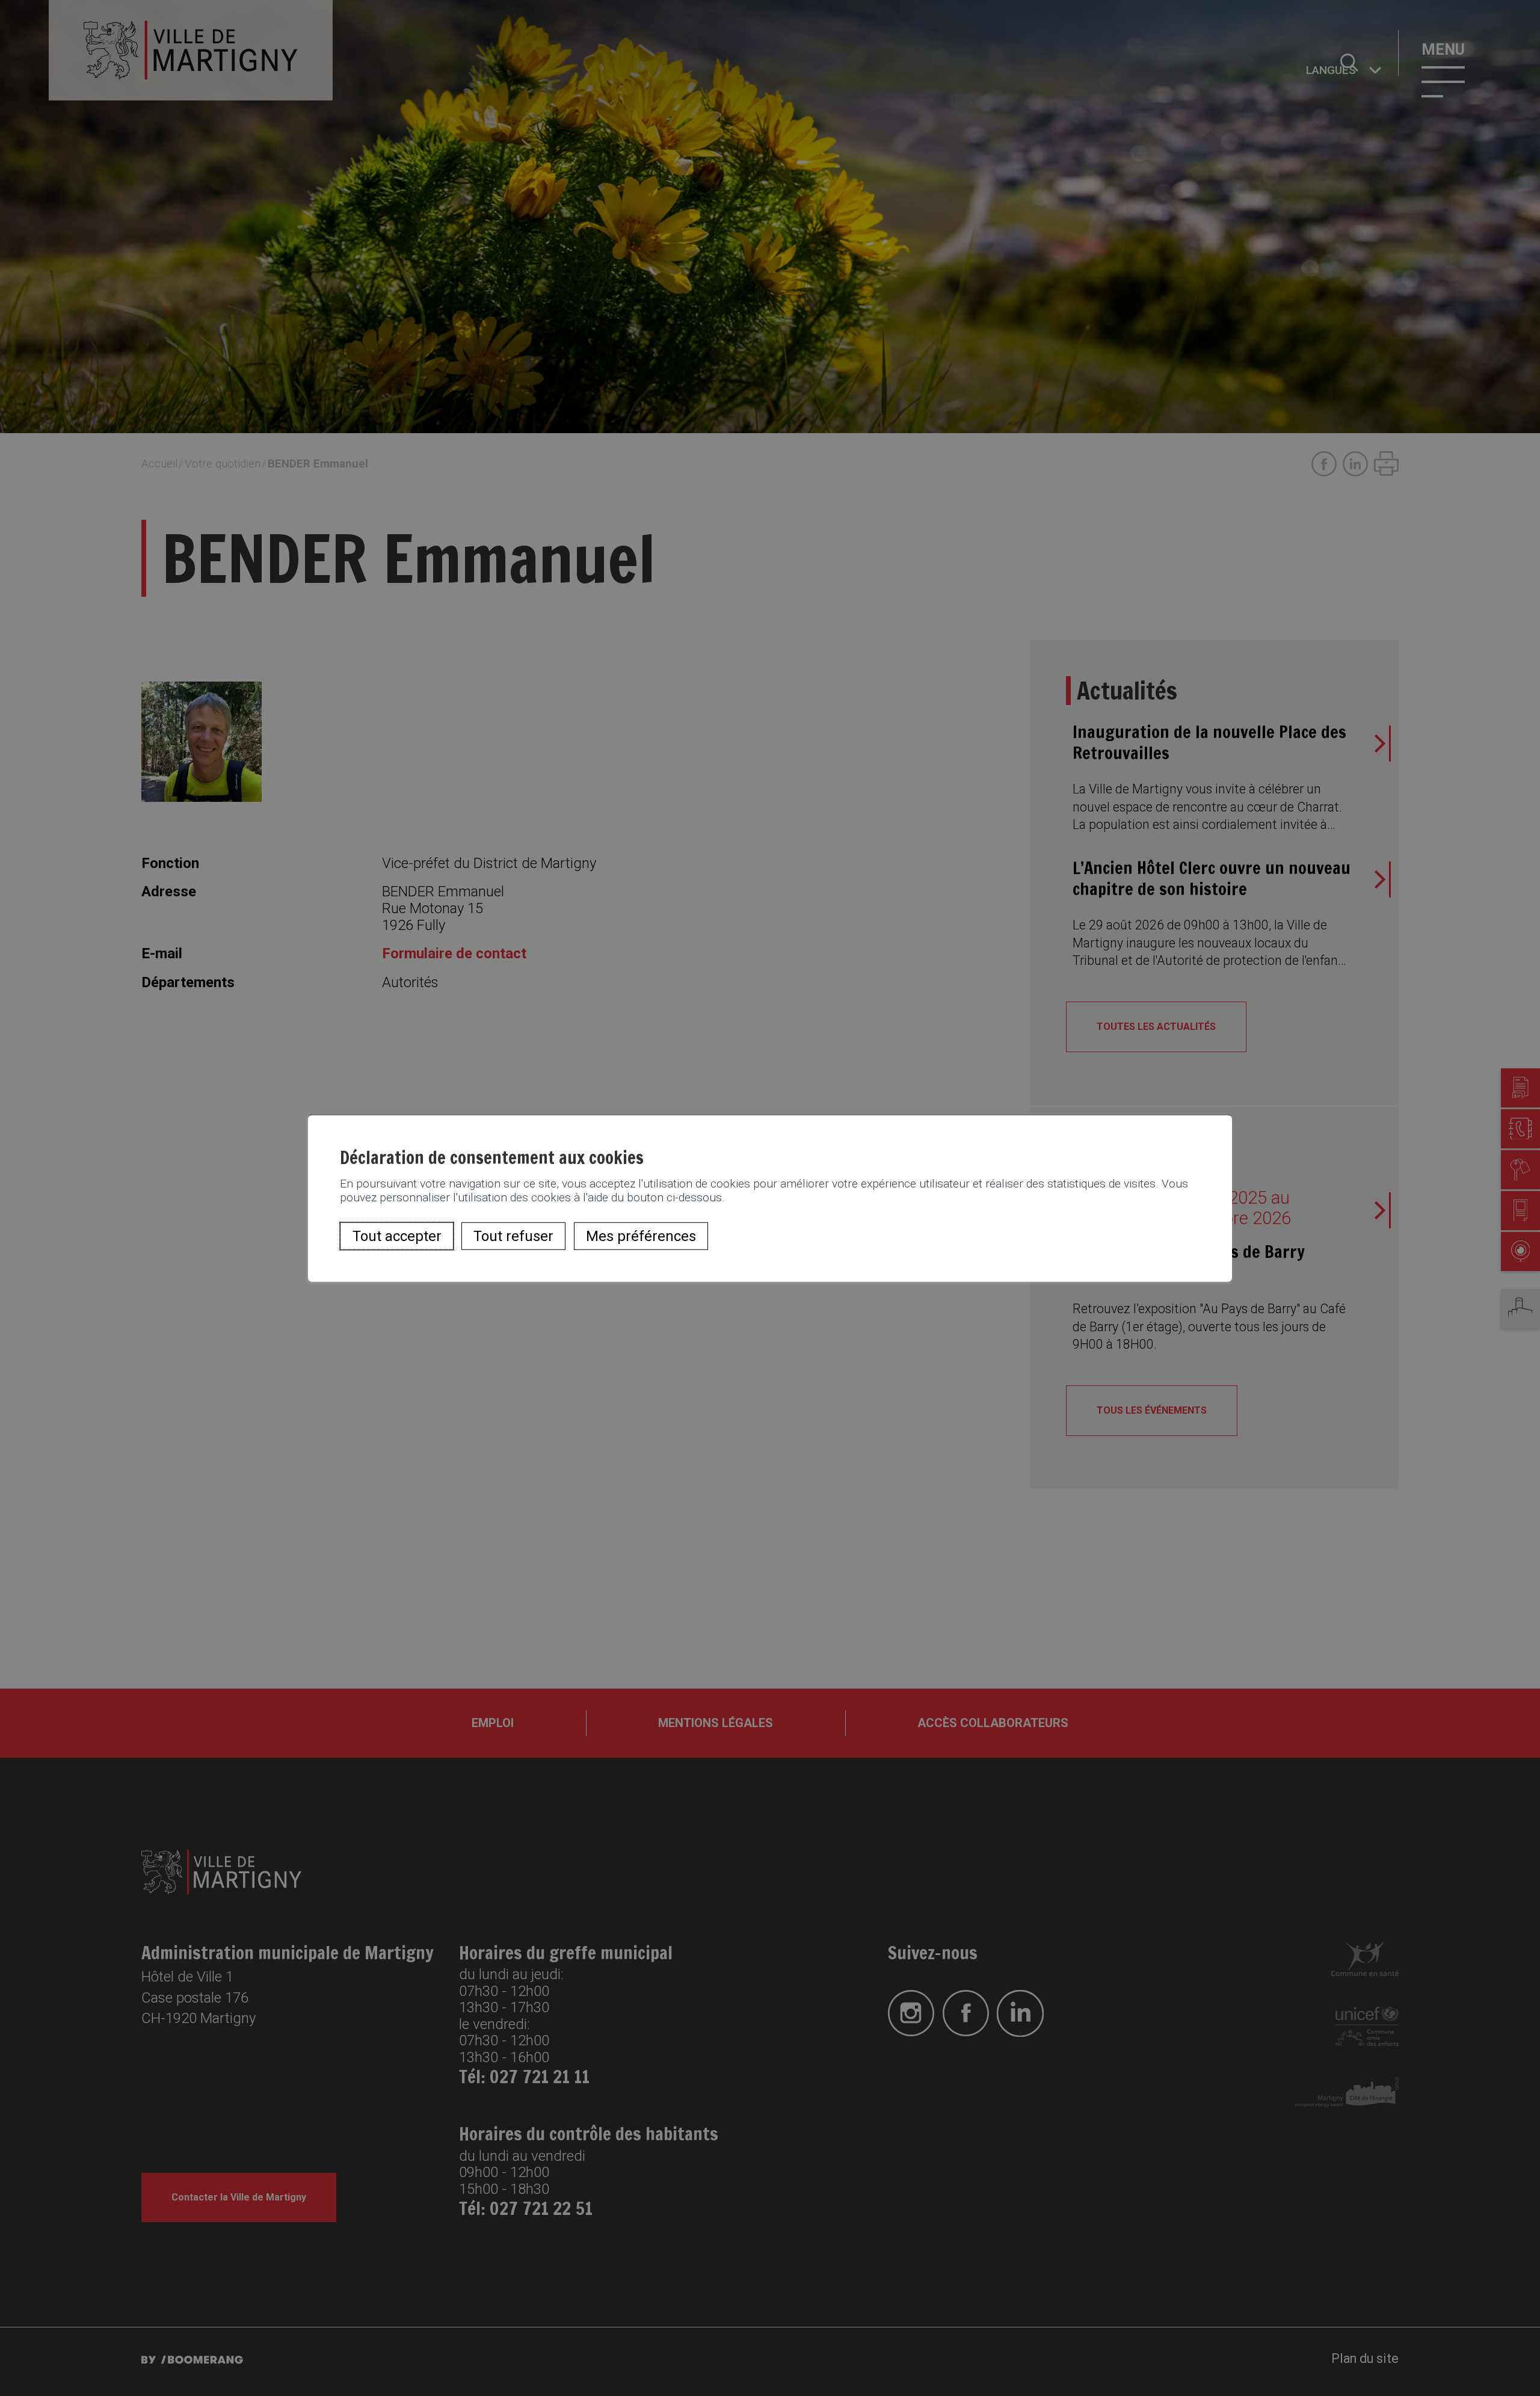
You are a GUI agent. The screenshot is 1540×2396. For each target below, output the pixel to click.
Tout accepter (397, 1236)
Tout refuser (513, 1236)
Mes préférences (641, 1236)
